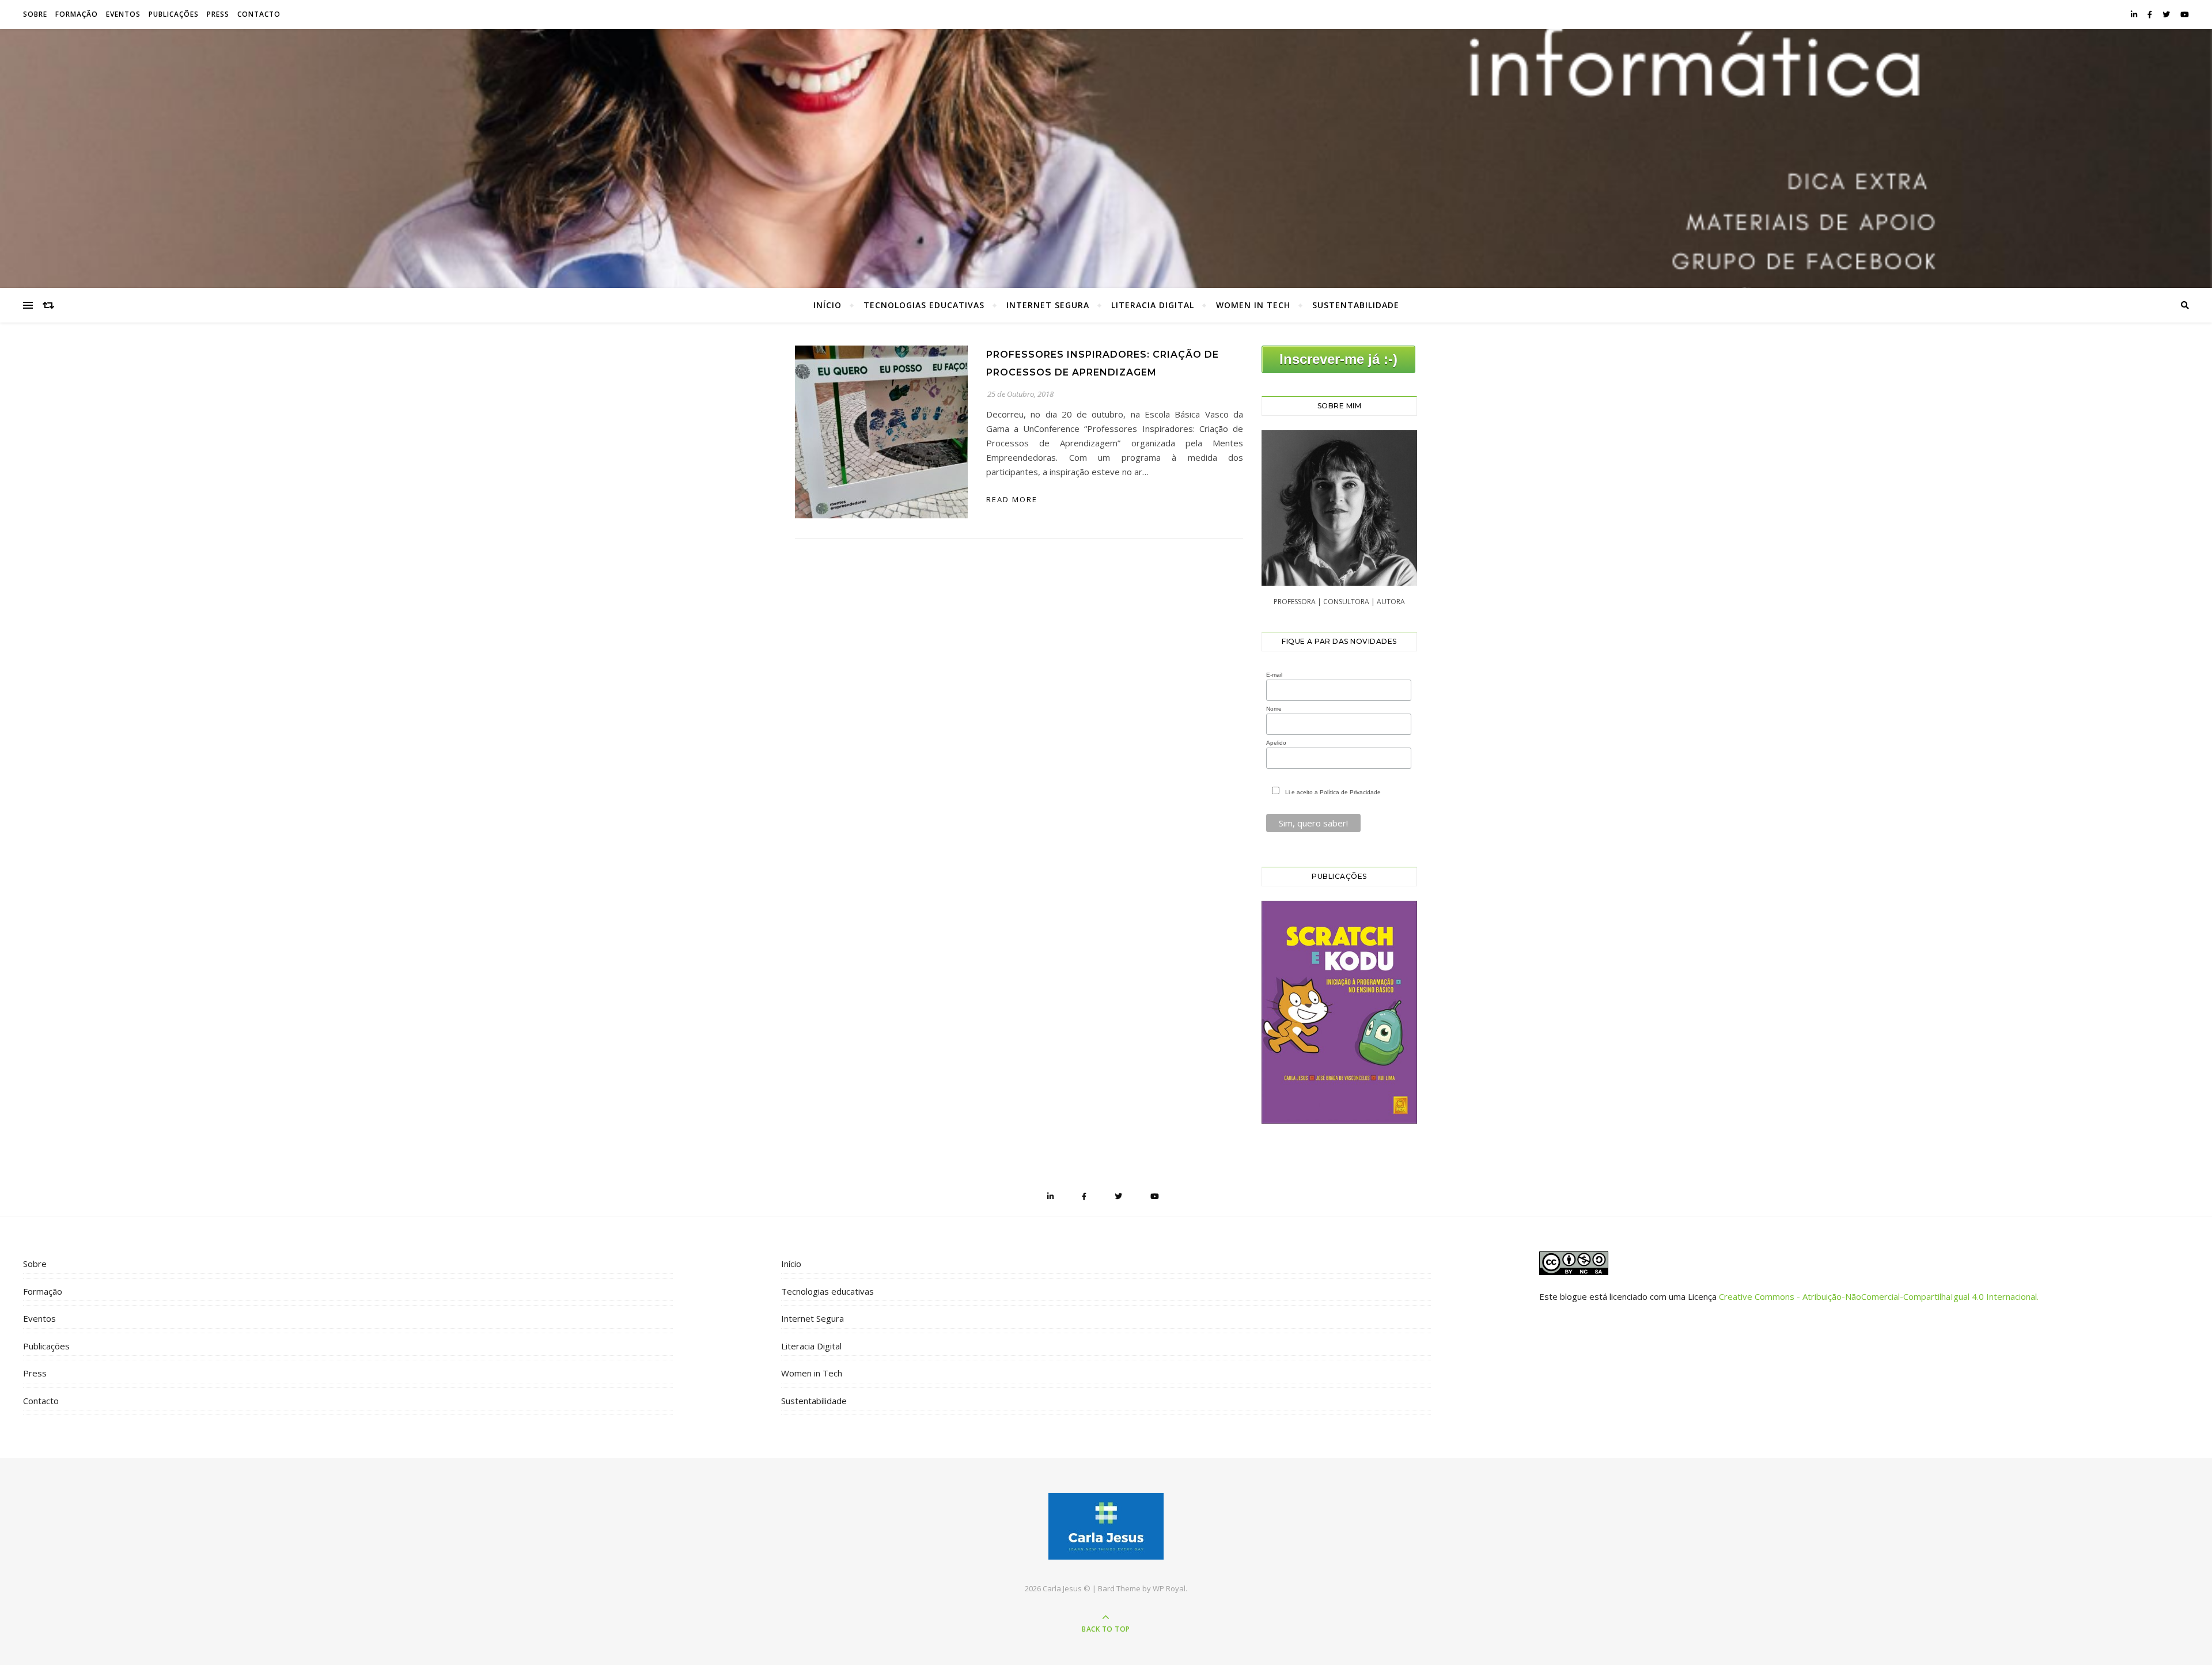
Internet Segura (1048, 305)
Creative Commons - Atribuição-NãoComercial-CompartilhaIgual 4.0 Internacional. (1879, 1296)
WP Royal (1169, 1588)
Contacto (259, 14)
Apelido (1276, 743)
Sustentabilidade (1356, 305)
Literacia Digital (1153, 305)
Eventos (123, 14)
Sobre (35, 14)
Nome (1274, 709)
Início (827, 305)
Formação (77, 14)
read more (1012, 499)
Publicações (174, 14)
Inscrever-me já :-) (1338, 359)
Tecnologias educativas (924, 305)
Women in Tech (1253, 305)
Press (218, 14)
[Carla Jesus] (1106, 1526)
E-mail (1274, 675)
